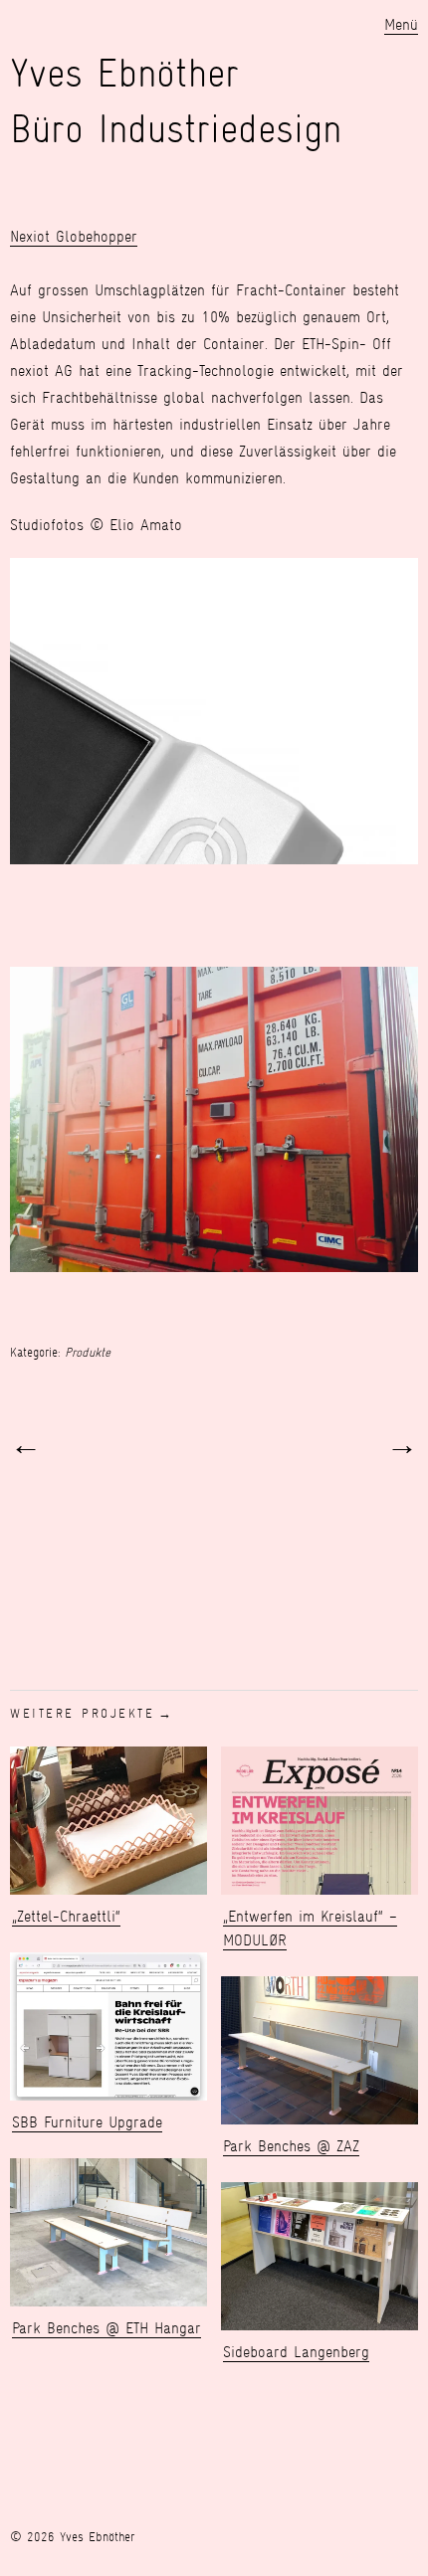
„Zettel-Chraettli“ (66, 1916)
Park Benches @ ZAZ (291, 2146)
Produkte (88, 1352)
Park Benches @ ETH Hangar (107, 2328)
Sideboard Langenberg (296, 2352)
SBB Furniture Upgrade (87, 2122)
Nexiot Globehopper (74, 236)
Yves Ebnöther (124, 73)
